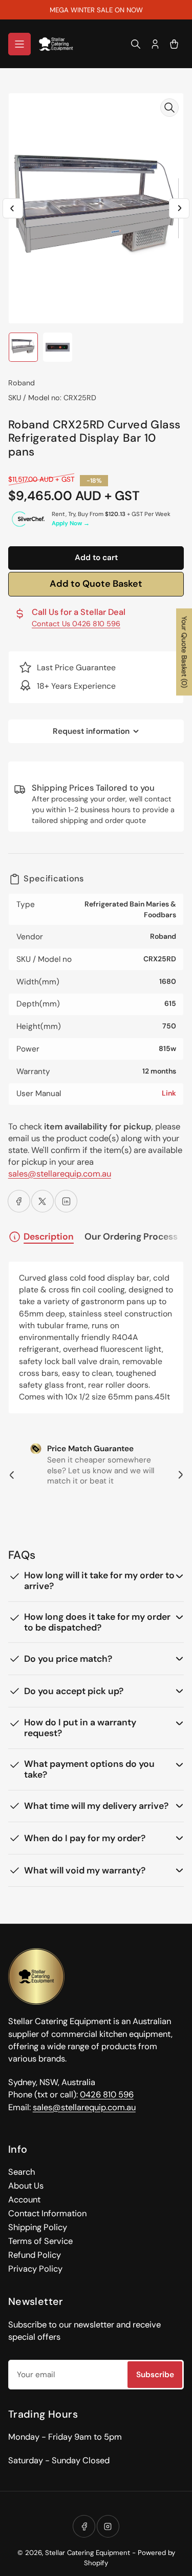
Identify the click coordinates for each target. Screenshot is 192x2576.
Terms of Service (40, 2241)
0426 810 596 (107, 2095)
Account (24, 2200)
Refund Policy (35, 2255)
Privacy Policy (35, 2269)
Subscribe (155, 2375)
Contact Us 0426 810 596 (76, 624)
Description (49, 1237)
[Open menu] (19, 44)
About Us (26, 2186)
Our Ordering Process (131, 1237)
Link (169, 1093)
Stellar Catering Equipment (88, 2553)
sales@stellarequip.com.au (60, 1174)
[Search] (136, 44)
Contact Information (47, 2213)
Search (22, 2172)
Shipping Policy (38, 2227)
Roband (22, 383)
